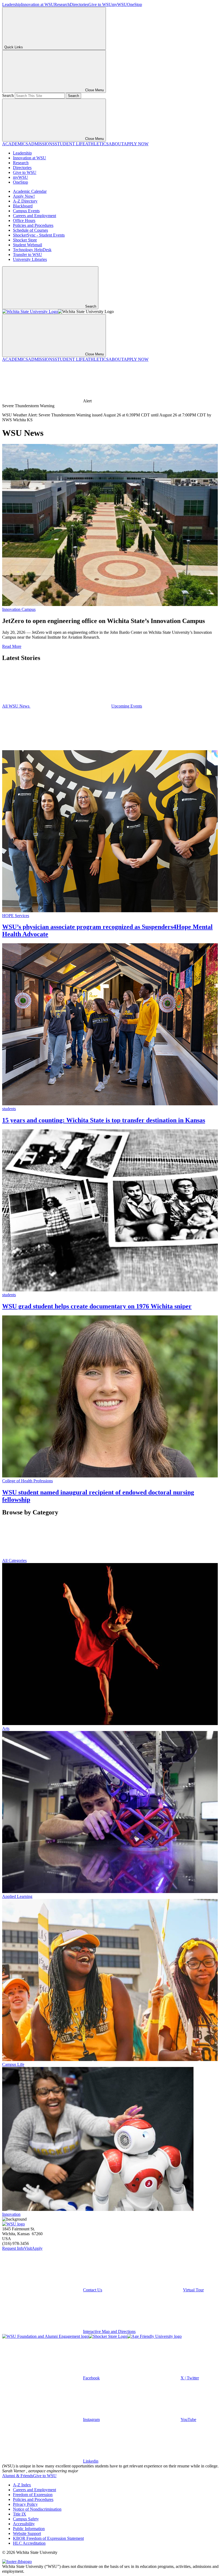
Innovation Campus (19, 609)
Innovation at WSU (38, 4)
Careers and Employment (34, 216)
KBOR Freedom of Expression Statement (48, 2538)
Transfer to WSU (27, 255)
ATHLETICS (97, 144)
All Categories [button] (14, 1560)
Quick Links (14, 47)
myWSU (119, 4)
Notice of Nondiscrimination (37, 2509)
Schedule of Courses (30, 230)
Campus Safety (26, 2519)
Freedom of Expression (33, 2495)
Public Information (29, 2529)
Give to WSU (100, 4)
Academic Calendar (30, 191)
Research (62, 4)
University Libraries (30, 259)
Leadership (12, 4)
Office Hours (24, 220)
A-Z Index (22, 2485)
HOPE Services (16, 916)
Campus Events (26, 211)
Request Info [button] (13, 2248)
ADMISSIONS (41, 144)
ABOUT (116, 144)
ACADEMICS (15, 144)
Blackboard (23, 206)
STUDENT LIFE (70, 144)
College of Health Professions (27, 1481)
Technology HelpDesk (32, 250)
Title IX (20, 2514)
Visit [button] (28, 2248)
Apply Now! (24, 196)
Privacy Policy (25, 2504)
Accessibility (24, 2524)
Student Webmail (27, 245)
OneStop (134, 4)
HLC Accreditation (29, 2543)
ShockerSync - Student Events (39, 235)
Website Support (27, 2533)
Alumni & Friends (18, 2476)
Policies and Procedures (33, 225)
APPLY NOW (136, 144)
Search (8, 95)
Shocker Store (25, 240)
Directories (79, 4)
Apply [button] (37, 2248)
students (9, 1109)
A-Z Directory (25, 201)
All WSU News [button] (16, 706)
